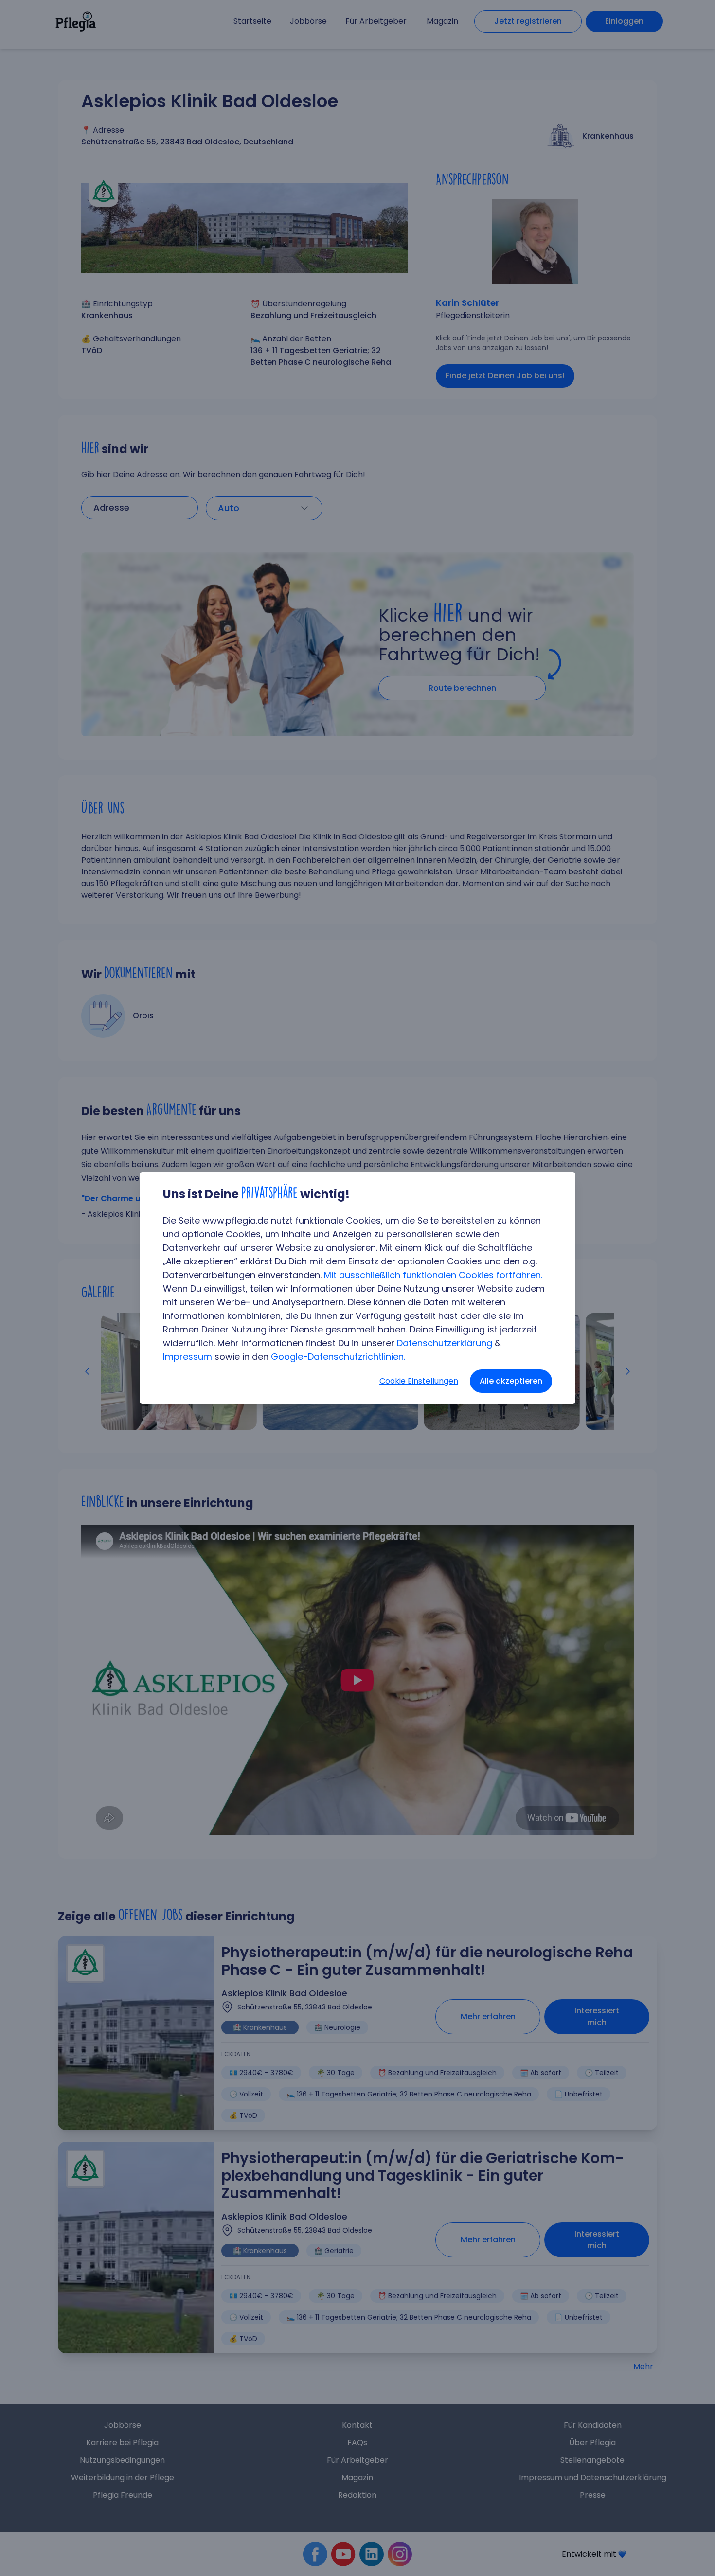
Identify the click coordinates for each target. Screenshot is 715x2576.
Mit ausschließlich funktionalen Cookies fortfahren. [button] (433, 1275)
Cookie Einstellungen (419, 1381)
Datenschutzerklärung (445, 1343)
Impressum (188, 1357)
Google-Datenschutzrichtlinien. (338, 1357)
